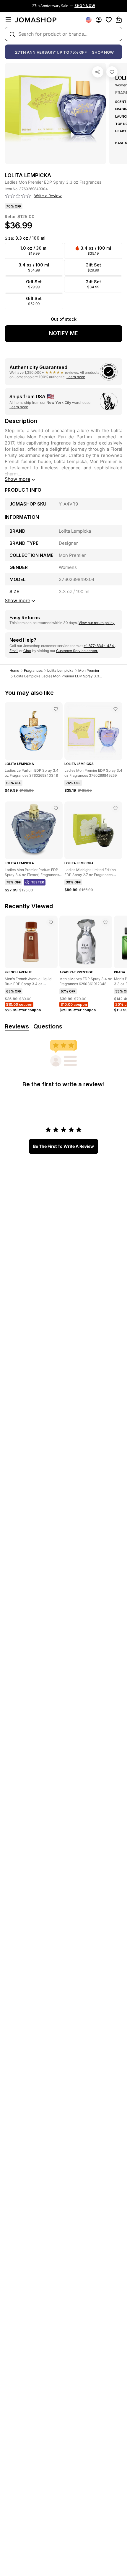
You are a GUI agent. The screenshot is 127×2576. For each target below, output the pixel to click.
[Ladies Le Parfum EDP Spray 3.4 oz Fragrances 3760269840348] (56, 709)
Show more (17, 479)
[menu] (8, 20)
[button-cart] (119, 20)
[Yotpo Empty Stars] (18, 196)
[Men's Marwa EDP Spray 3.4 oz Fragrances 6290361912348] (105, 922)
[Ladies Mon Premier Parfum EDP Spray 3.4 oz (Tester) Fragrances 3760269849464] (56, 808)
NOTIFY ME (63, 333)
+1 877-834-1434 (99, 646)
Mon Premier (89, 670)
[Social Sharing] (98, 72)
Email (14, 651)
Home (14, 670)
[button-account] (99, 20)
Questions (48, 1026)
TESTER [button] (38, 882)
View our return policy (97, 623)
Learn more (76, 377)
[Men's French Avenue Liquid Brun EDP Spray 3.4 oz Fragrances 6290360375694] (51, 922)
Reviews (17, 1026)
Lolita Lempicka (60, 670)
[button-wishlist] (109, 20)
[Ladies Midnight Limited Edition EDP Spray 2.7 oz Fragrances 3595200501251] (115, 808)
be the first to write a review (63, 1146)
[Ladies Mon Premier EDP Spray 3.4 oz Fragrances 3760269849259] (115, 709)
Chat (27, 651)
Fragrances (33, 670)
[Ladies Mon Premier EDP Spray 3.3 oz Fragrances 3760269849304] (112, 72)
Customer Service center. (77, 651)
